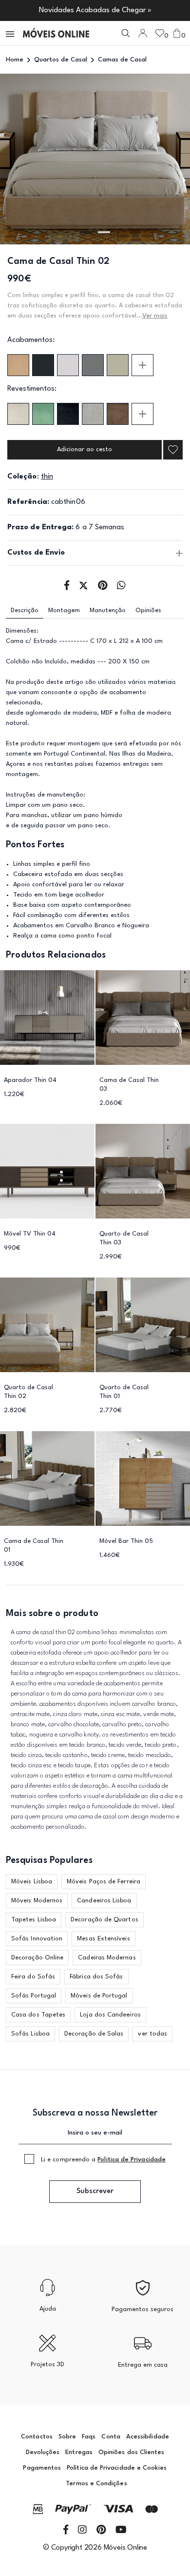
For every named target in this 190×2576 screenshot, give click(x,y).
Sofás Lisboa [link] (30, 2034)
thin (47, 477)
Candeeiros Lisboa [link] (104, 1901)
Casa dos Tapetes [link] (38, 2015)
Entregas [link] (79, 2452)
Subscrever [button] (95, 2191)
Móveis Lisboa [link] (32, 1882)
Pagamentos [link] (42, 2468)
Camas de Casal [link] (122, 60)
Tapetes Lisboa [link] (34, 1920)
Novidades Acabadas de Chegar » (95, 10)
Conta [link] (111, 2437)
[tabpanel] (95, 159)
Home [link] (15, 60)
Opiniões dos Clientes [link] (131, 2452)
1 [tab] (86, 232)
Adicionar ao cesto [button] (85, 449)
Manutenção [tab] (108, 610)
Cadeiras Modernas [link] (107, 1958)
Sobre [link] (67, 2437)
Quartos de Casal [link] (61, 60)
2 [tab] (104, 232)
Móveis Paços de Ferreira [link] (104, 1882)
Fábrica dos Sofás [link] (96, 1977)
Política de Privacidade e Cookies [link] (117, 2468)
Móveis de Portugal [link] (99, 1996)
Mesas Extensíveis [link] (103, 1939)
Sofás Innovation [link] (37, 1939)
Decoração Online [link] (37, 1958)
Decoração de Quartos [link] (104, 1920)
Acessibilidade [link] (148, 2437)
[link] (56, 33)
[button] (11, 33)
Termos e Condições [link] (96, 2484)
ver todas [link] (152, 2034)
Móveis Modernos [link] (37, 1901)
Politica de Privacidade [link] (132, 2160)
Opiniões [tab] (148, 610)
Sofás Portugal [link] (34, 1996)
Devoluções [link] (43, 2452)
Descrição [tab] (25, 610)
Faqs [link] (89, 2437)
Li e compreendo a (103, 2160)
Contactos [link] (37, 2437)
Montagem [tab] (64, 610)
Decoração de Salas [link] (94, 2034)
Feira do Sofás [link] (33, 1977)
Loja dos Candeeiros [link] (110, 2015)
